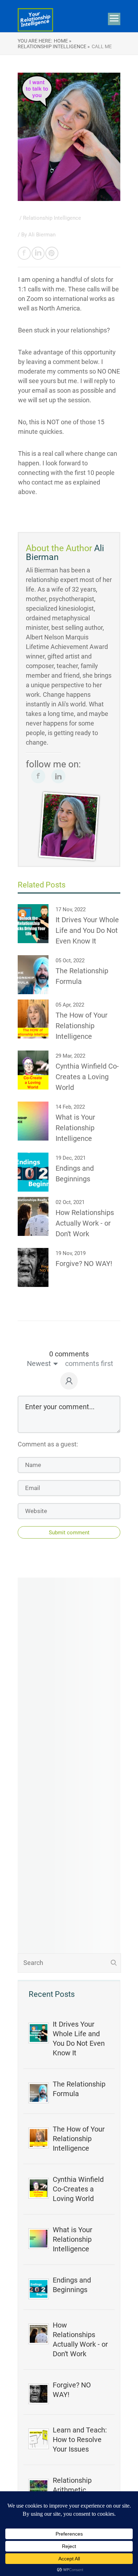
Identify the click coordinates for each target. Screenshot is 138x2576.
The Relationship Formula (79, 2089)
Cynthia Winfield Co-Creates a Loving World (78, 2189)
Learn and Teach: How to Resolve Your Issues (80, 2440)
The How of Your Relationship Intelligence (79, 2139)
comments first (89, 1363)
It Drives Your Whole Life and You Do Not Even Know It (79, 2039)
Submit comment (69, 1533)
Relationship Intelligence (52, 218)
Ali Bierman (42, 235)
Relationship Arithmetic (72, 2485)
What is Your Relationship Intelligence (73, 2239)
